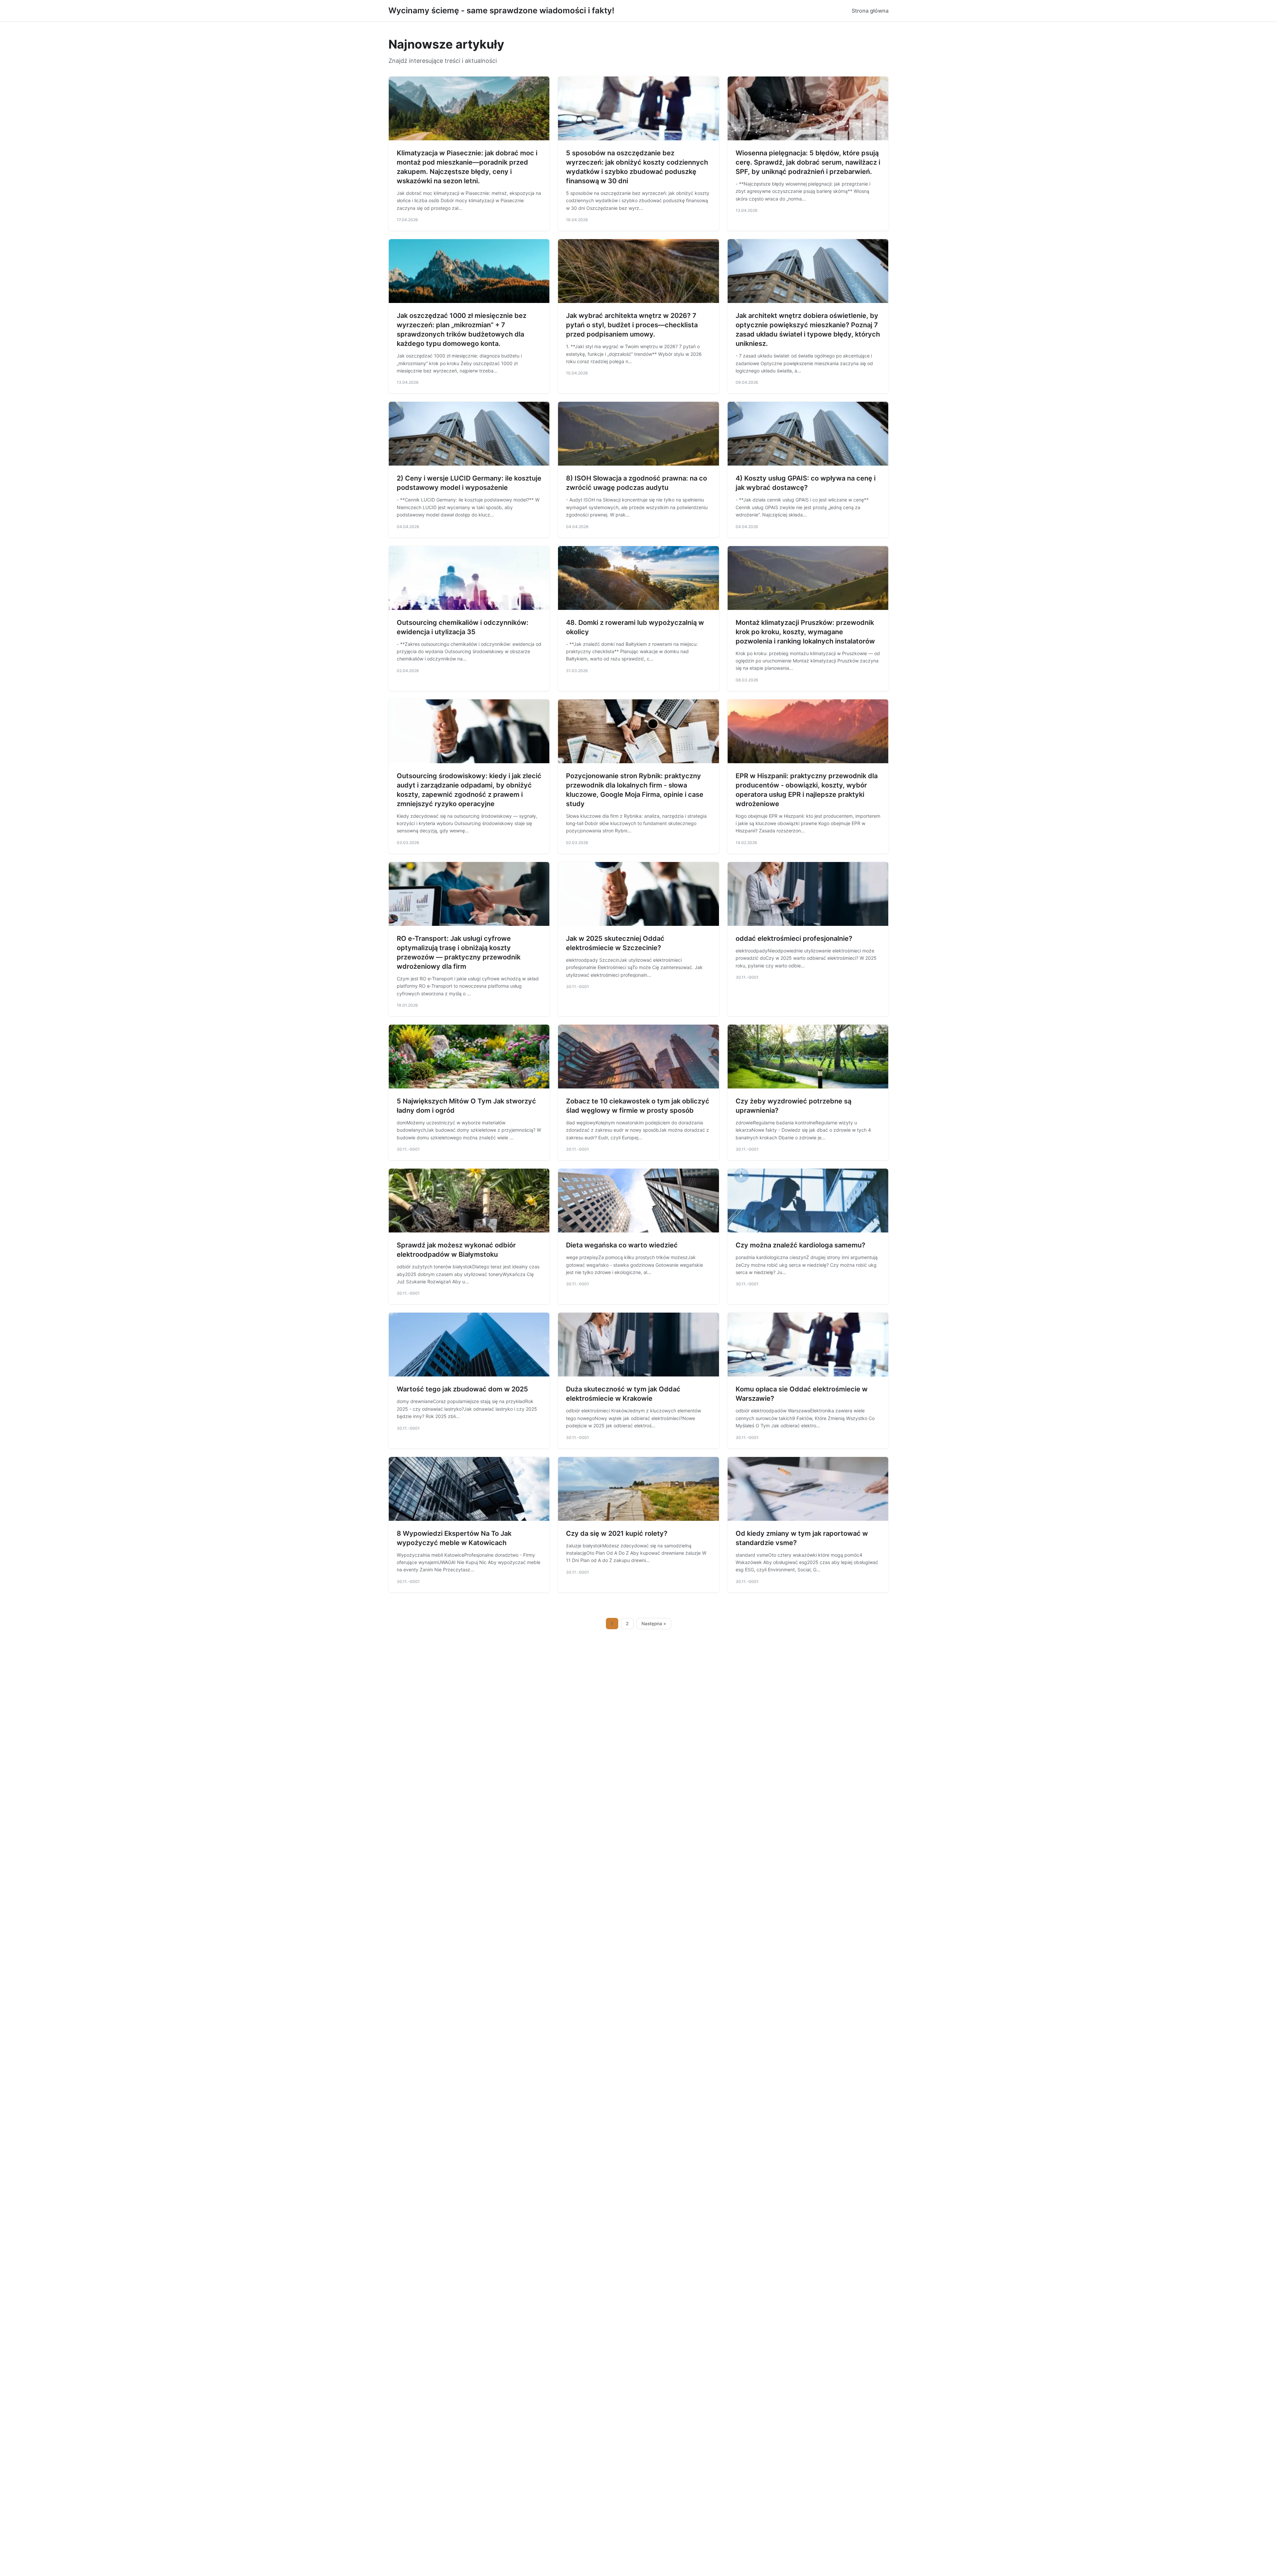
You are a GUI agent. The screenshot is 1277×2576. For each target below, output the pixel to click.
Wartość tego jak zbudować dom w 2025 (462, 1389)
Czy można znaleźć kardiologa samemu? (800, 1245)
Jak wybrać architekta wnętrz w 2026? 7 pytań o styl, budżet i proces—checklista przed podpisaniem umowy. (632, 325)
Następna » (654, 1624)
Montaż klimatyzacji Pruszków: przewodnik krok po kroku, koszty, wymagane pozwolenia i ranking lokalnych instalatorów (805, 632)
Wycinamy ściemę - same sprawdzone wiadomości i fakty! (501, 10)
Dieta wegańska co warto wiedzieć (622, 1245)
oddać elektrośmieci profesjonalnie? (794, 938)
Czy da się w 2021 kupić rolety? (617, 1533)
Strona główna (870, 11)
